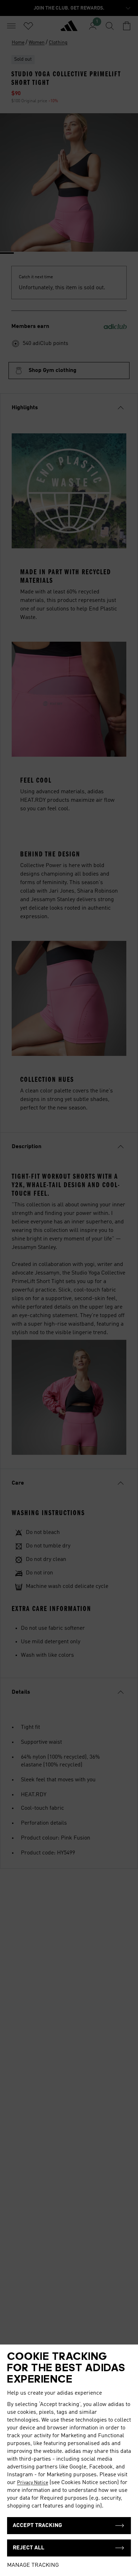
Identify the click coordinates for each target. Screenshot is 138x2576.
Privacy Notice (33, 2483)
